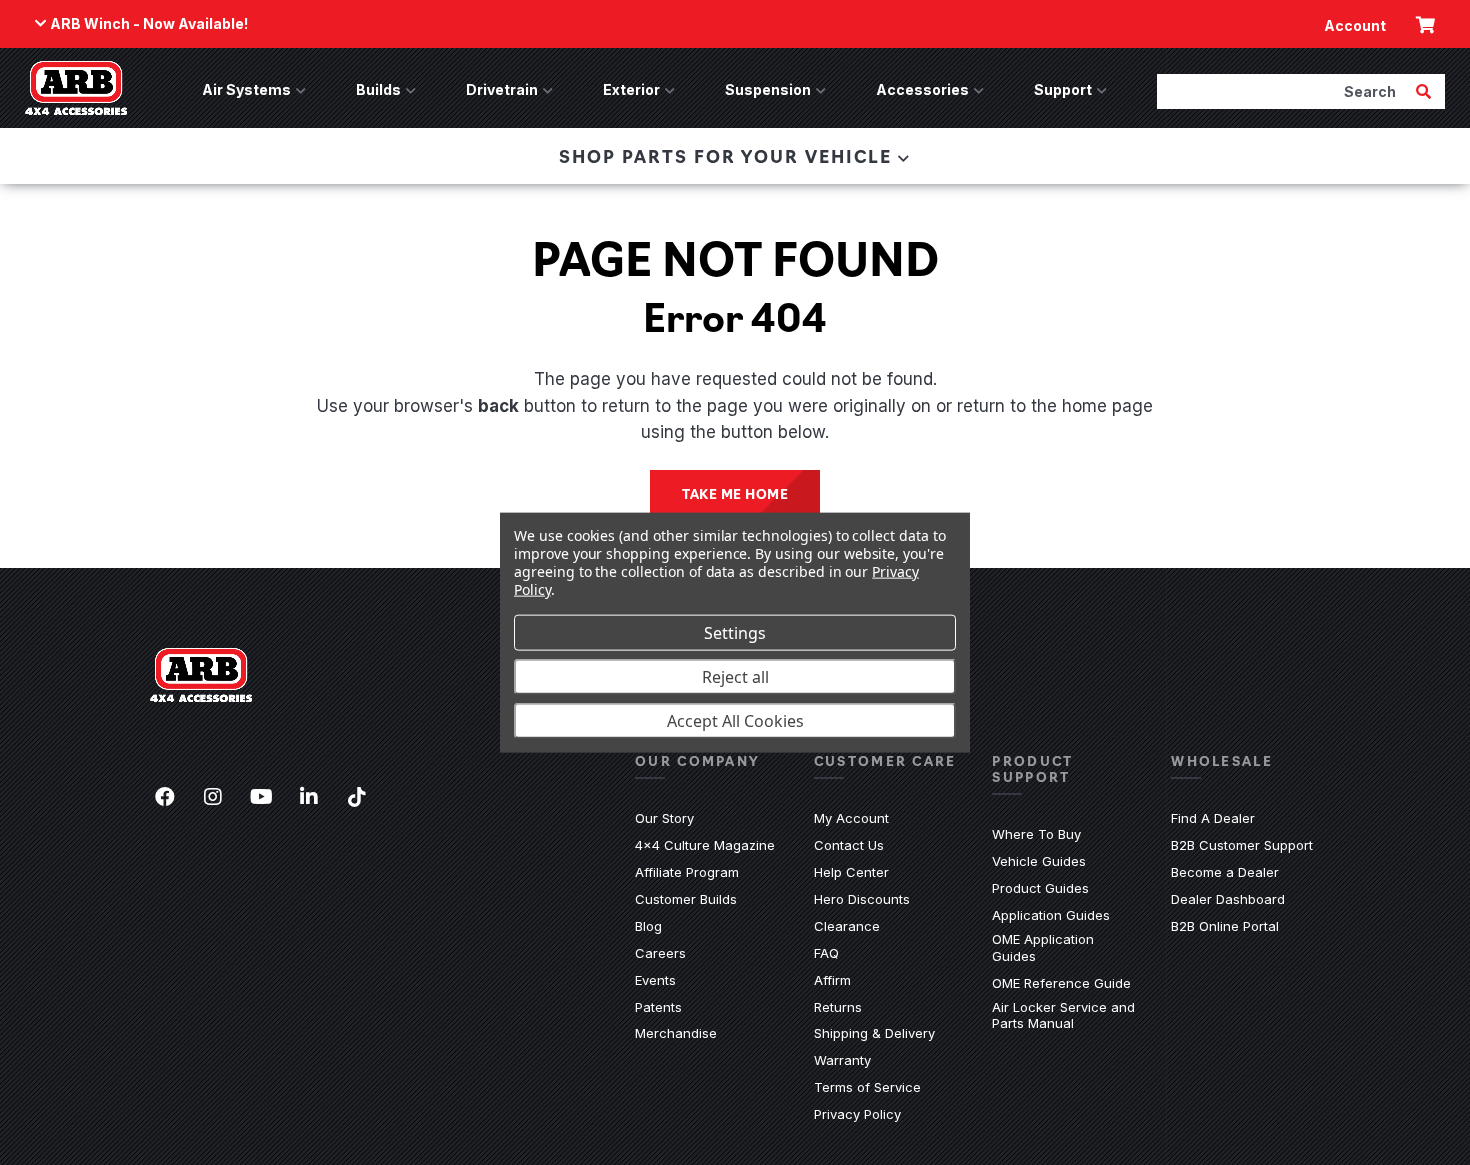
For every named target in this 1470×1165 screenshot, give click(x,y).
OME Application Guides (1066, 947)
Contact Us (849, 845)
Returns (838, 1007)
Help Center (851, 872)
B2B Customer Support (1242, 845)
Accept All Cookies (735, 720)
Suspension (768, 89)
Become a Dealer (1225, 872)
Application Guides (1051, 915)
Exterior (631, 89)
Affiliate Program (687, 872)
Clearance (847, 926)
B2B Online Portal (1225, 926)
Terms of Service (867, 1087)
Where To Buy (1036, 834)
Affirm (832, 980)
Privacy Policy (857, 1114)
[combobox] (1284, 91)
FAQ (826, 953)
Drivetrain (502, 89)
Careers (660, 953)
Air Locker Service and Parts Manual (1066, 1015)
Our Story (664, 818)
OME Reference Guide (1061, 983)
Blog (648, 926)
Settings (735, 632)
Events (655, 980)
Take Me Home (735, 493)
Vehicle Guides (1039, 861)
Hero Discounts (862, 899)
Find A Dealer (1213, 818)
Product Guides (1040, 888)
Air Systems (246, 89)
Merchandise (676, 1033)
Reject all (735, 676)
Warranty (842, 1060)
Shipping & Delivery (874, 1033)
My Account (851, 818)
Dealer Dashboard (1228, 899)
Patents (658, 1007)
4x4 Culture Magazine (705, 845)
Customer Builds (686, 899)
